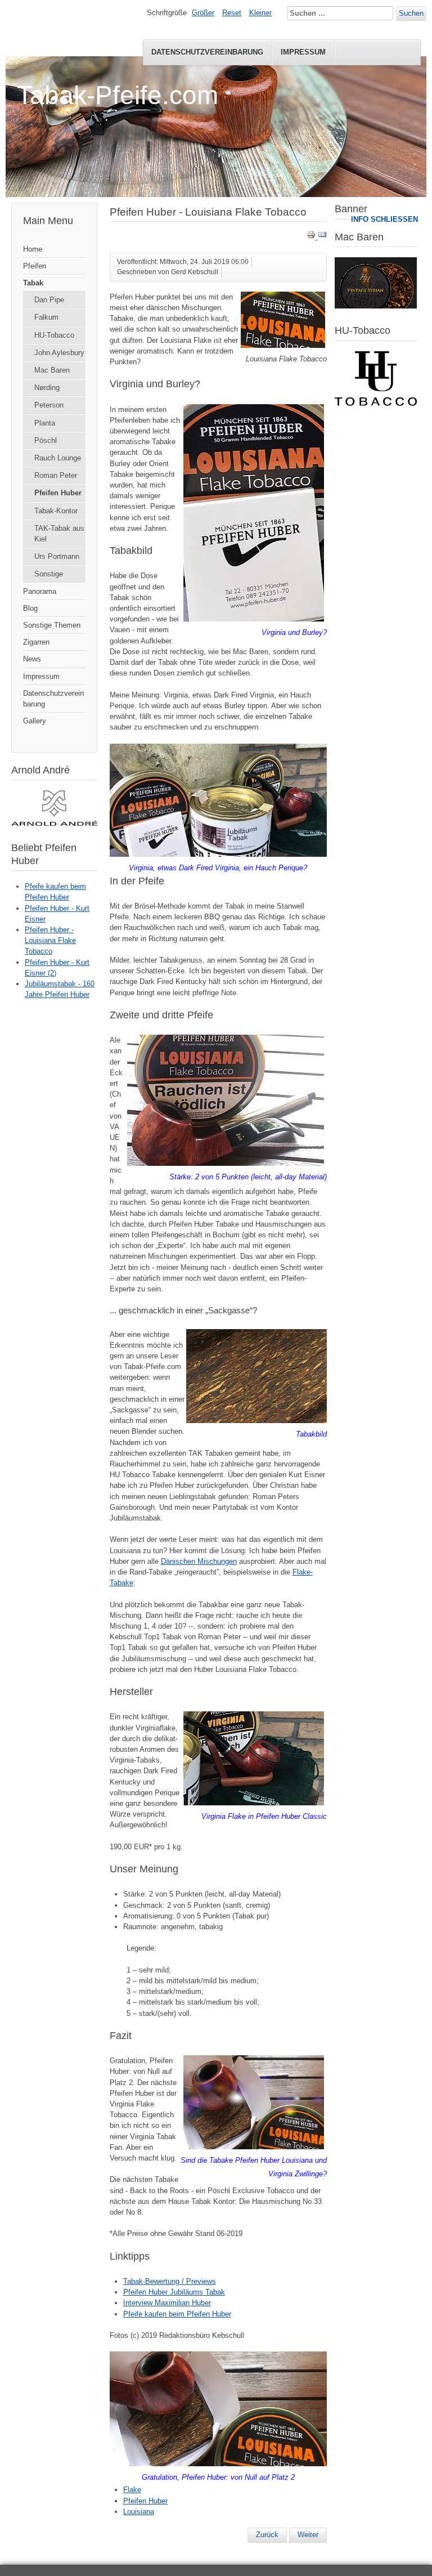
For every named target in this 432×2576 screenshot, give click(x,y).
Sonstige (49, 574)
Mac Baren (52, 370)
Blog (30, 608)
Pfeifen (35, 266)
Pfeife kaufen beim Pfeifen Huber (177, 2314)
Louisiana (139, 2512)
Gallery (35, 721)
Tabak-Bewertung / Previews (170, 2281)
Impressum (303, 52)
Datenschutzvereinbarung (207, 52)
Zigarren (36, 642)
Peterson (49, 405)
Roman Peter (56, 475)
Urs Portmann (57, 556)
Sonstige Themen (52, 625)
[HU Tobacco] (376, 403)
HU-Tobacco (54, 335)
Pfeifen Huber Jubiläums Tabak (174, 2292)
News (32, 659)
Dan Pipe (49, 300)
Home (33, 249)
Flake (132, 2490)
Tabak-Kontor (56, 511)
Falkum (46, 317)
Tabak (33, 283)
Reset (232, 13)
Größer (203, 13)
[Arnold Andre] (54, 823)
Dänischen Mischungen (199, 1561)
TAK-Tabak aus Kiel (59, 534)
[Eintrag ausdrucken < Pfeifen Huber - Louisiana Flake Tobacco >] (312, 237)
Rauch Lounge (58, 458)
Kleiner (260, 13)
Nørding (47, 388)
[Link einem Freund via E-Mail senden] (322, 237)
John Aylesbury (59, 353)
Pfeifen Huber (58, 493)
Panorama (40, 591)
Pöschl (46, 440)
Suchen (411, 13)
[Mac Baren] (376, 306)
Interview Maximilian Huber (167, 2303)
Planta (45, 423)
